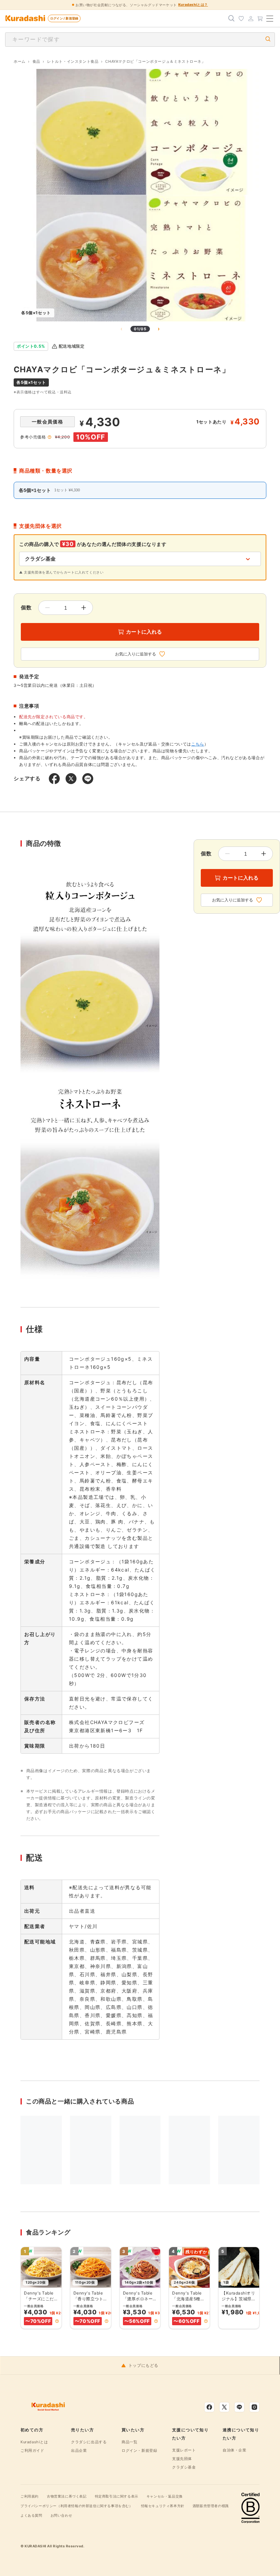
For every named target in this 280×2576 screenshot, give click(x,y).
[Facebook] (209, 2407)
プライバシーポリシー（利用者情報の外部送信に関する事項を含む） (77, 2506)
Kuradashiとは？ (193, 4)
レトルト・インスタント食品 (73, 61)
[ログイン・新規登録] (251, 18)
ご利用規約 (30, 2496)
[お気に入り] (241, 18)
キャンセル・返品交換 (165, 2496)
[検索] (232, 18)
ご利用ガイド (32, 2450)
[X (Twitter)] (224, 2407)
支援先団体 (182, 2459)
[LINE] (239, 2407)
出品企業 (79, 2450)
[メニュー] (270, 18)
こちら (198, 744)
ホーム (20, 61)
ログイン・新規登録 (139, 2450)
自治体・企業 (235, 2450)
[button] (57, 2321)
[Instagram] (254, 2407)
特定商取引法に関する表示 (117, 2496)
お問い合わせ (61, 2515)
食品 (36, 61)
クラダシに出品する (89, 2442)
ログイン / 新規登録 (64, 18)
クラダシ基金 (184, 2467)
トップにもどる (143, 2365)
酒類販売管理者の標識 (211, 2506)
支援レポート (184, 2450)
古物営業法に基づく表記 (67, 2496)
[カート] (260, 18)
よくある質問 (31, 2515)
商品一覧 (129, 2442)
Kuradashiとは (34, 2442)
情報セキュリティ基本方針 (163, 2506)
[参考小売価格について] (50, 437)
